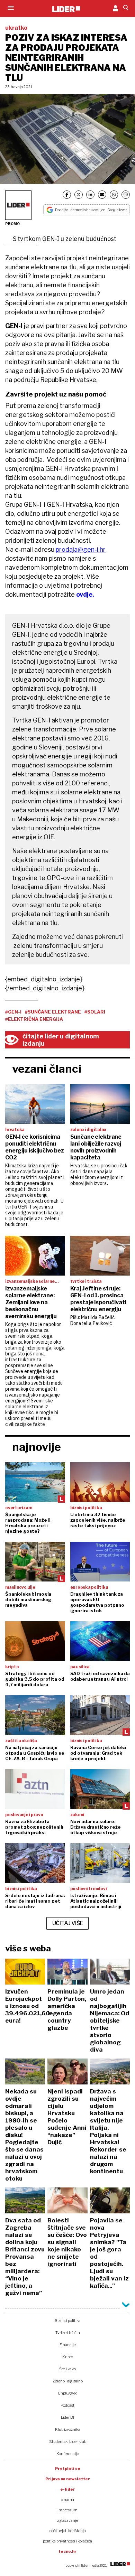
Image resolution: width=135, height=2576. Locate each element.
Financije (68, 2345)
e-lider (68, 2489)
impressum (67, 2510)
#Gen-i (13, 1012)
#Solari (95, 1012)
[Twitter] (79, 195)
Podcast (67, 2405)
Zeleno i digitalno (68, 2381)
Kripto (68, 2357)
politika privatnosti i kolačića (67, 2541)
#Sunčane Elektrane (53, 1012)
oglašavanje (67, 2520)
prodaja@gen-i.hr (81, 549)
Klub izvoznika (68, 2429)
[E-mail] (102, 195)
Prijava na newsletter (68, 2479)
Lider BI (67, 2417)
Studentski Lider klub (68, 2442)
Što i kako (67, 2369)
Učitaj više (68, 1923)
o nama (67, 2500)
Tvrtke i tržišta (68, 2333)
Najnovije (37, 1447)
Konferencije (68, 2454)
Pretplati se (68, 2468)
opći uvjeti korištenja (68, 2531)
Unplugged (68, 2393)
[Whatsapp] (114, 195)
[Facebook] (67, 195)
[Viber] (126, 195)
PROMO (12, 224)
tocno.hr (67, 2551)
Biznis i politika (68, 2321)
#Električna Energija (34, 1019)
